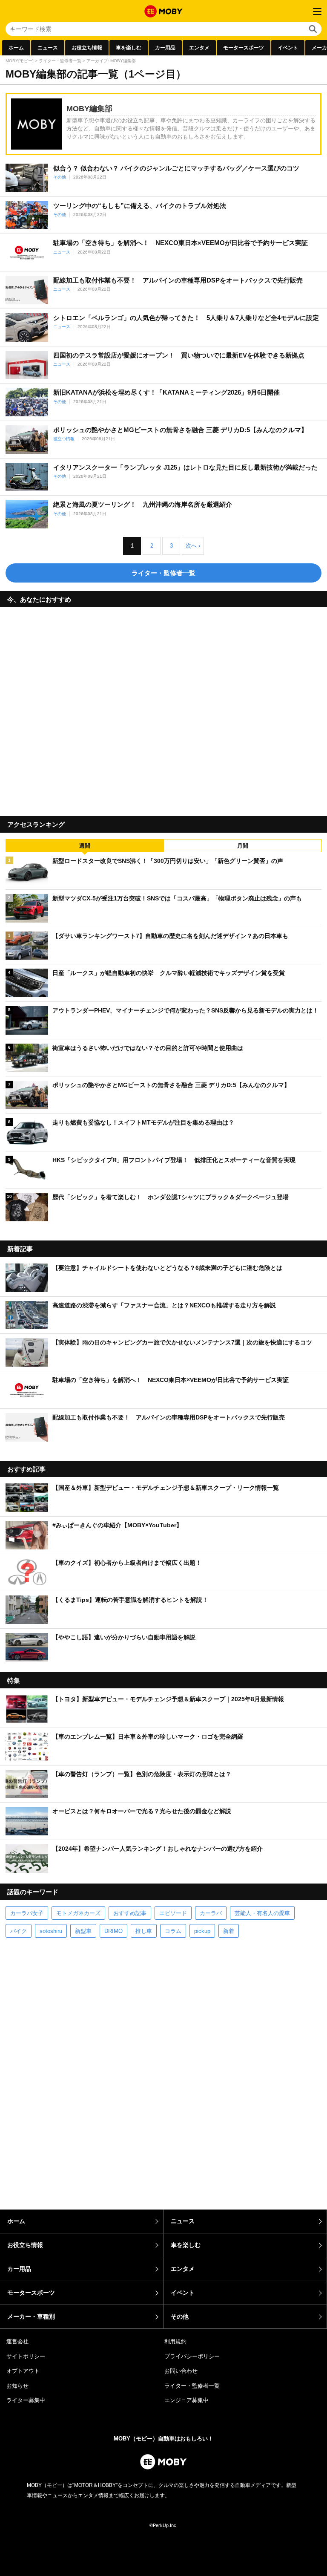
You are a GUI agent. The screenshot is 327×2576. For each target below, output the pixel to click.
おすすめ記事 (130, 1913)
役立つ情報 (64, 439)
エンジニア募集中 (186, 2400)
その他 (60, 177)
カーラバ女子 (27, 1913)
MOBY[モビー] (20, 61)
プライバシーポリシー (192, 2356)
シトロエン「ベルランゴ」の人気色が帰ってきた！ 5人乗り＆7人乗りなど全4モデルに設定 (186, 318)
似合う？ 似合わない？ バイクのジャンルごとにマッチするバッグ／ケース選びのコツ (176, 168)
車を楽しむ (129, 48)
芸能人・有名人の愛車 (262, 1913)
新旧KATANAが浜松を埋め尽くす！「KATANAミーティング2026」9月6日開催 (166, 392)
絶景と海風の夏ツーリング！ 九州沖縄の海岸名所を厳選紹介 (143, 504)
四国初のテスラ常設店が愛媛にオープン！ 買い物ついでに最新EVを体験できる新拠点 (179, 355)
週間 (85, 846)
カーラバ (211, 1913)
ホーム (16, 48)
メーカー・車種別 (31, 2316)
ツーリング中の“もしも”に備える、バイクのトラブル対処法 (140, 206)
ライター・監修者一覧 (60, 61)
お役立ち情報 (87, 48)
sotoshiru (51, 1931)
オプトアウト (23, 2371)
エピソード (173, 1913)
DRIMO (113, 1931)
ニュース (48, 48)
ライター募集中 (26, 2400)
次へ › (193, 546)
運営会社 (17, 2341)
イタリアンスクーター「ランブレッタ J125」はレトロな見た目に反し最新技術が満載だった (185, 467)
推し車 (144, 1931)
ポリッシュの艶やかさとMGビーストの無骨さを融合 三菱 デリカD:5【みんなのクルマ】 (180, 430)
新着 (229, 1931)
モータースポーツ (244, 48)
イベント (288, 48)
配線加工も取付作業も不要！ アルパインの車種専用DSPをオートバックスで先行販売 (178, 280)
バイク (19, 1931)
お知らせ (17, 2386)
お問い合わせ (181, 2371)
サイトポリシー (26, 2356)
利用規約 (175, 2341)
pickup (202, 1931)
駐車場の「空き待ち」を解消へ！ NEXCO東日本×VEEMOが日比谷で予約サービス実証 (181, 243)
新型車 (83, 1931)
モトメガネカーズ (78, 1913)
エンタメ (199, 48)
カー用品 (165, 48)
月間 (243, 846)
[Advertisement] (163, 708)
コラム (173, 1931)
